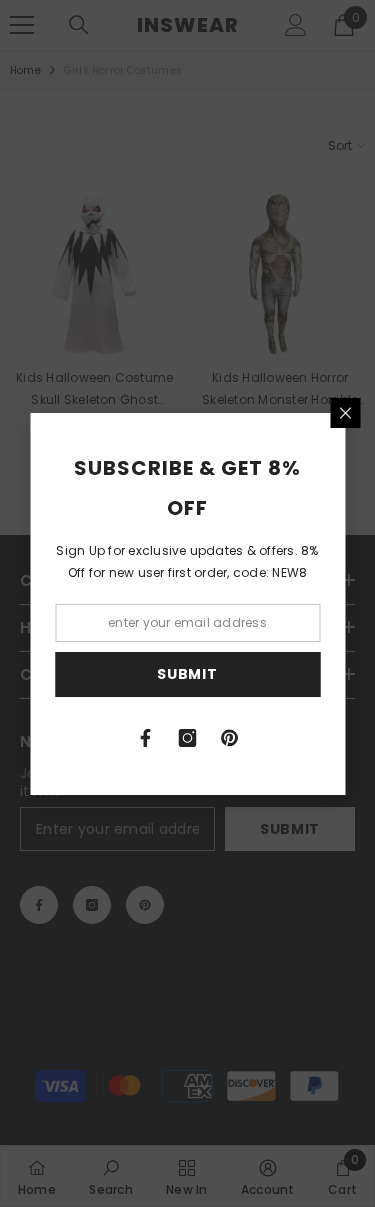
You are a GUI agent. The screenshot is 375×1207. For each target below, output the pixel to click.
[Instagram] (188, 738)
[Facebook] (146, 738)
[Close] (345, 413)
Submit (187, 674)
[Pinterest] (230, 738)
